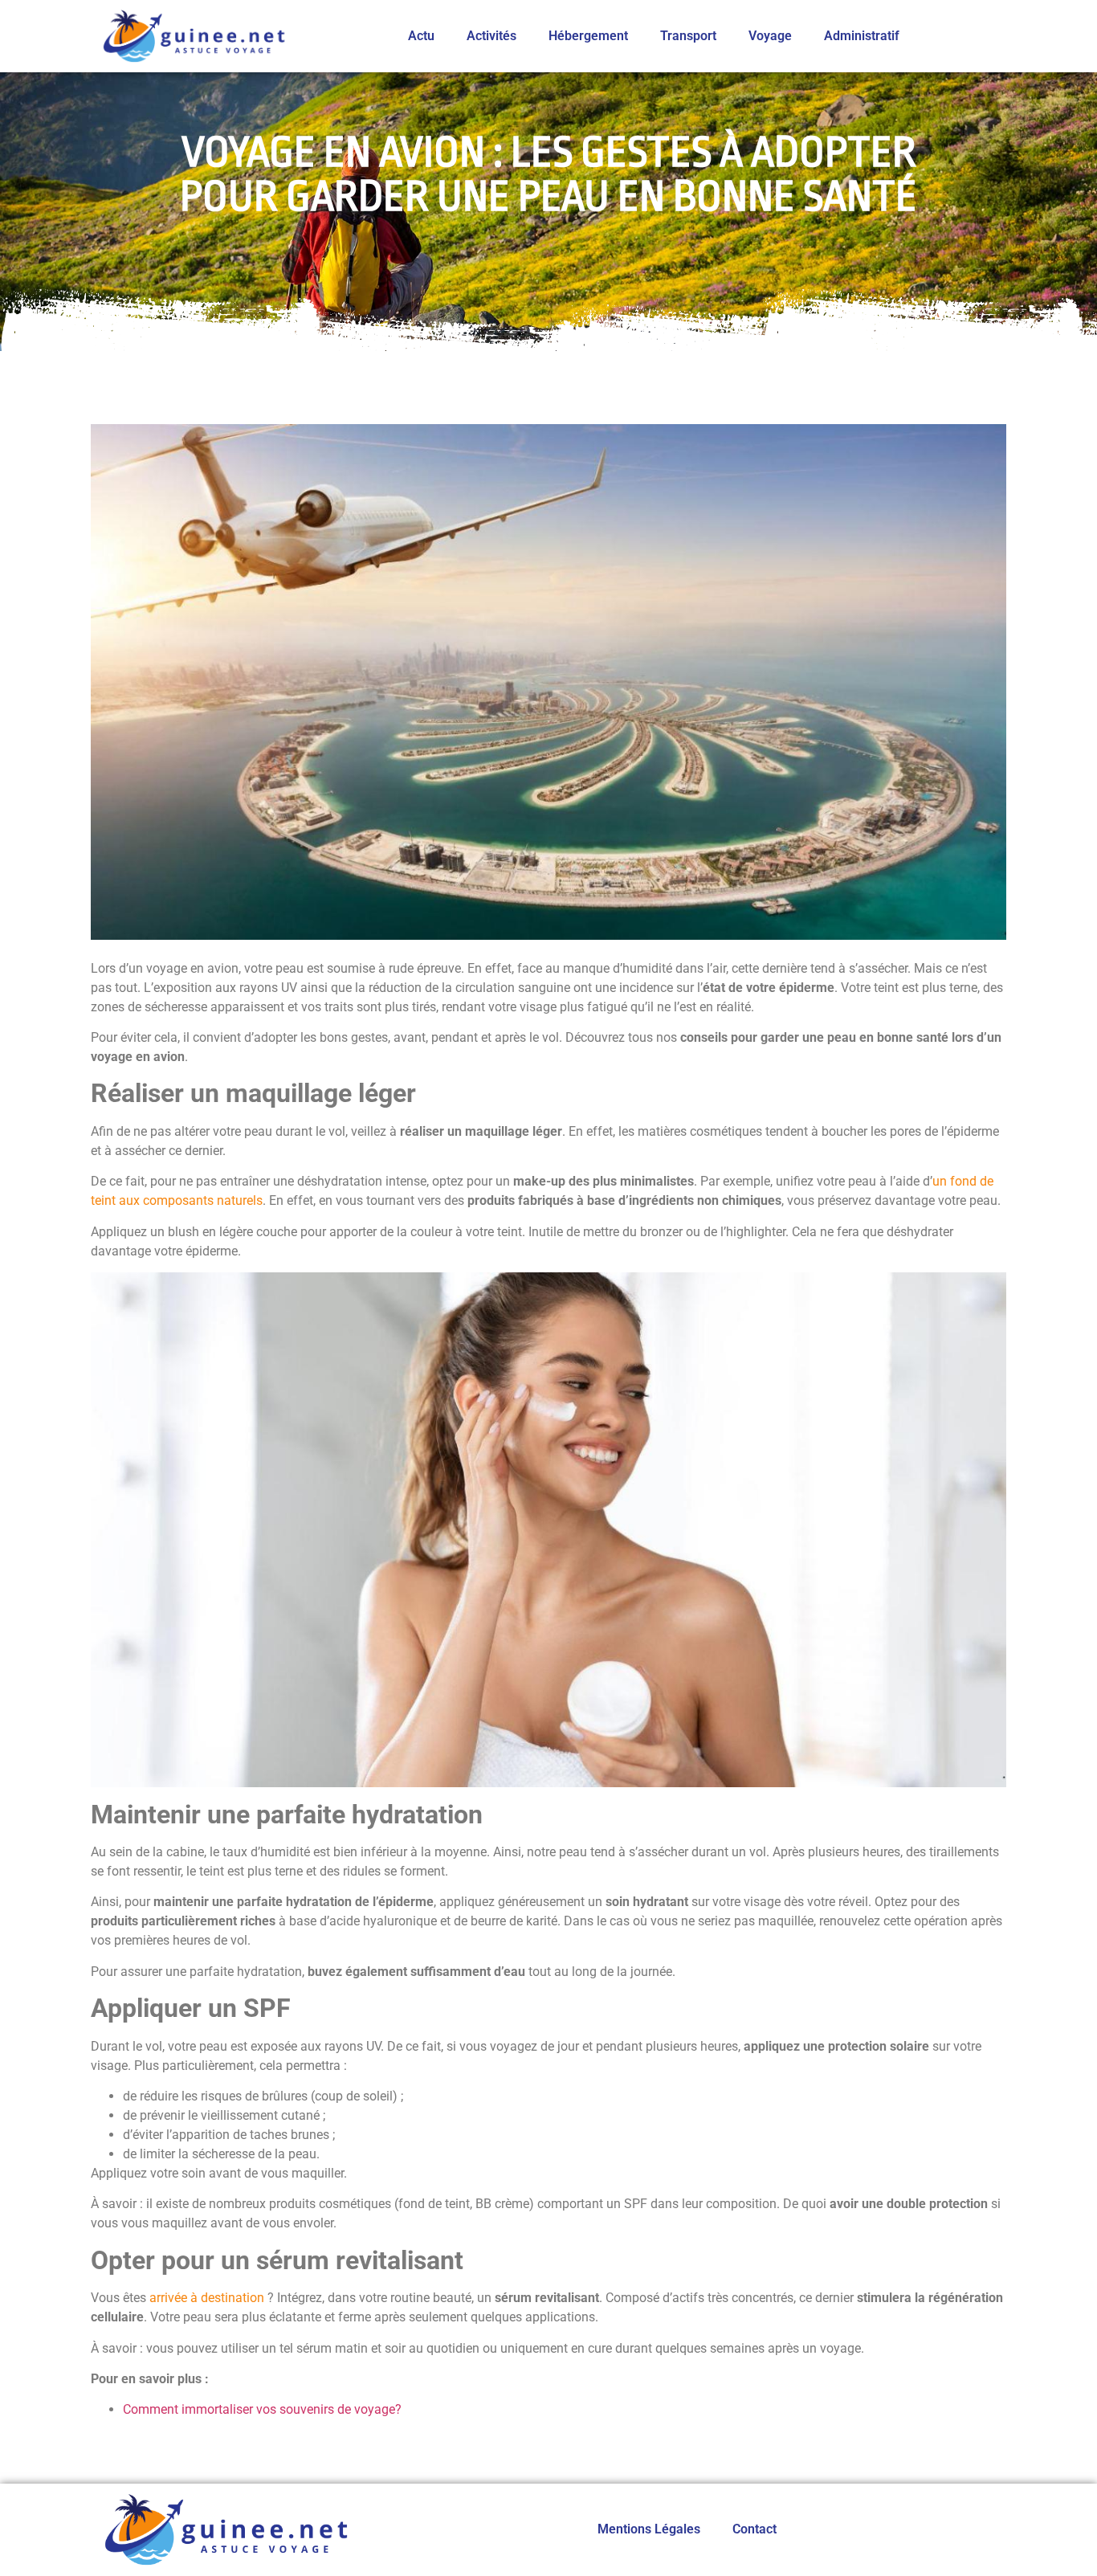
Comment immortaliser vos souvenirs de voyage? (262, 2409)
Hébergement (588, 36)
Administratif (862, 36)
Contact (754, 2529)
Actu (421, 36)
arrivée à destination (207, 2298)
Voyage (770, 36)
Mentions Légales (649, 2529)
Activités (491, 36)
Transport (688, 36)
